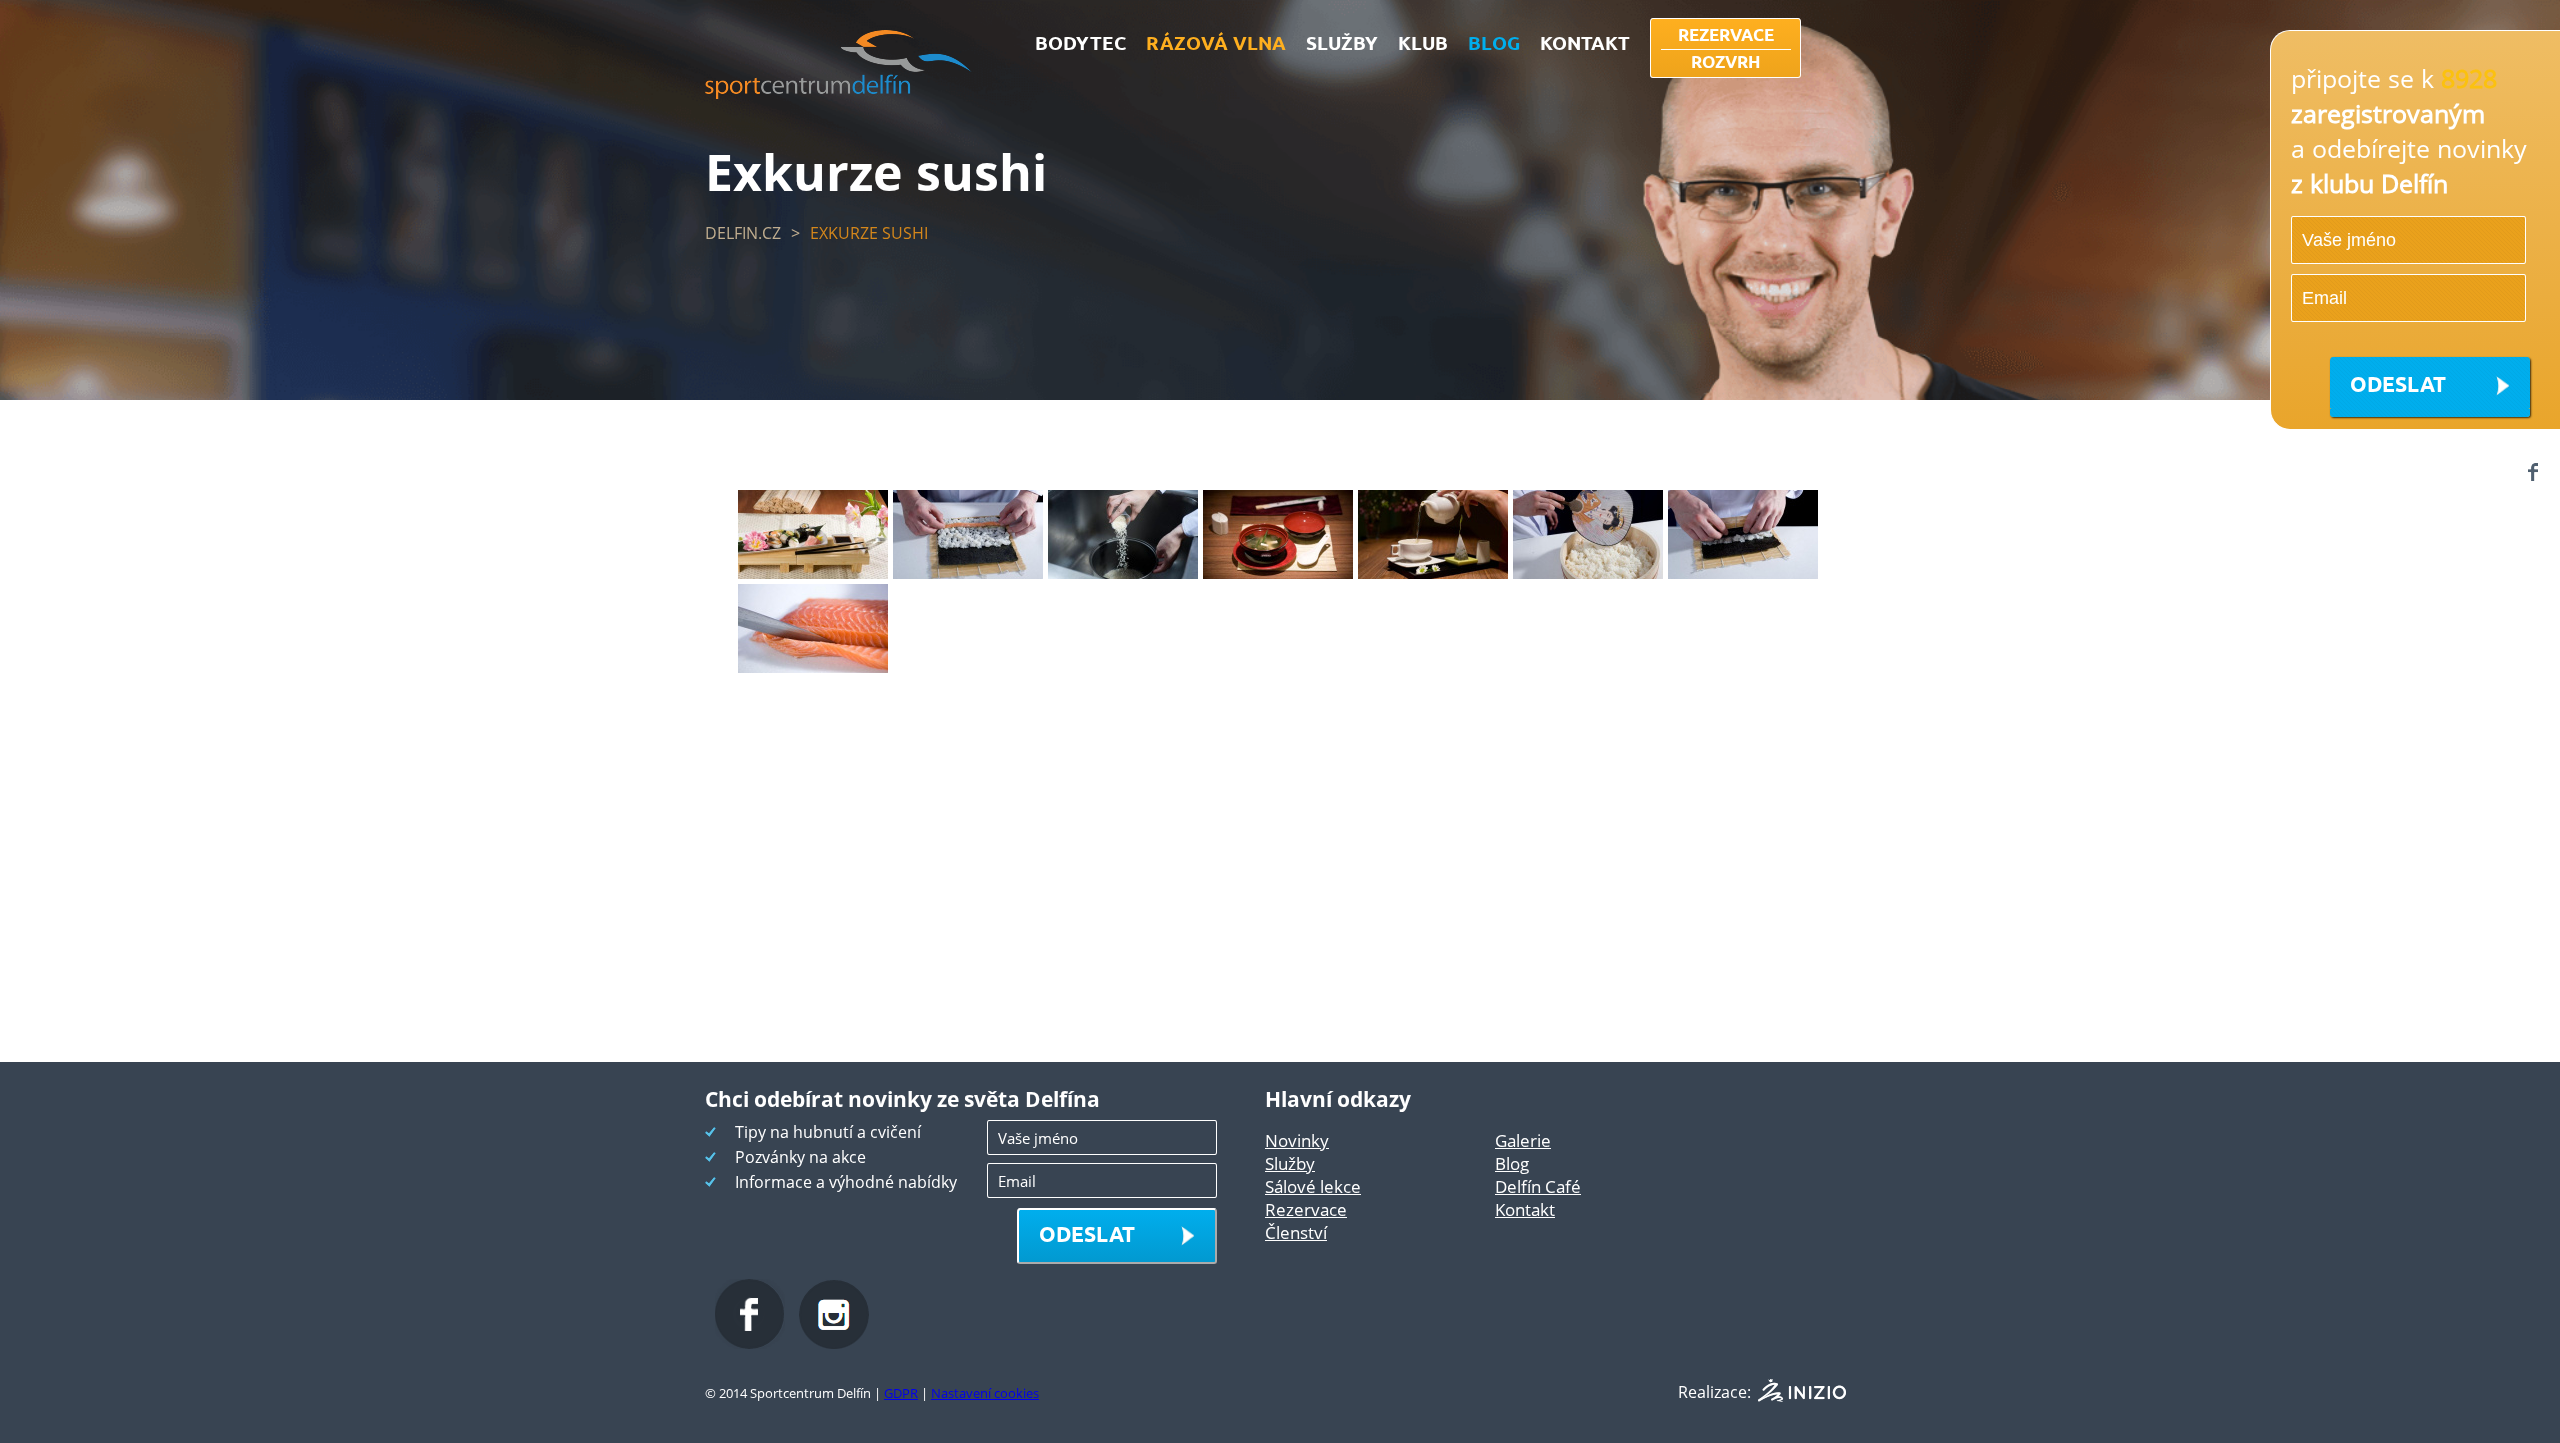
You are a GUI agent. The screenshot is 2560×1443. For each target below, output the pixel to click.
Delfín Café (1538, 1186)
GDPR (901, 1393)
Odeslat (2398, 383)
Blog (1512, 1163)
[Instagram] (834, 1343)
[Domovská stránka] (838, 93)
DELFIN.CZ (743, 233)
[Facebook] (2532, 471)
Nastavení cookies (985, 1393)
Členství (1296, 1232)
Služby (1290, 1163)
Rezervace (1306, 1209)
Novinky (1297, 1140)
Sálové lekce (1313, 1186)
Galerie (1523, 1140)
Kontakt (1525, 1209)
